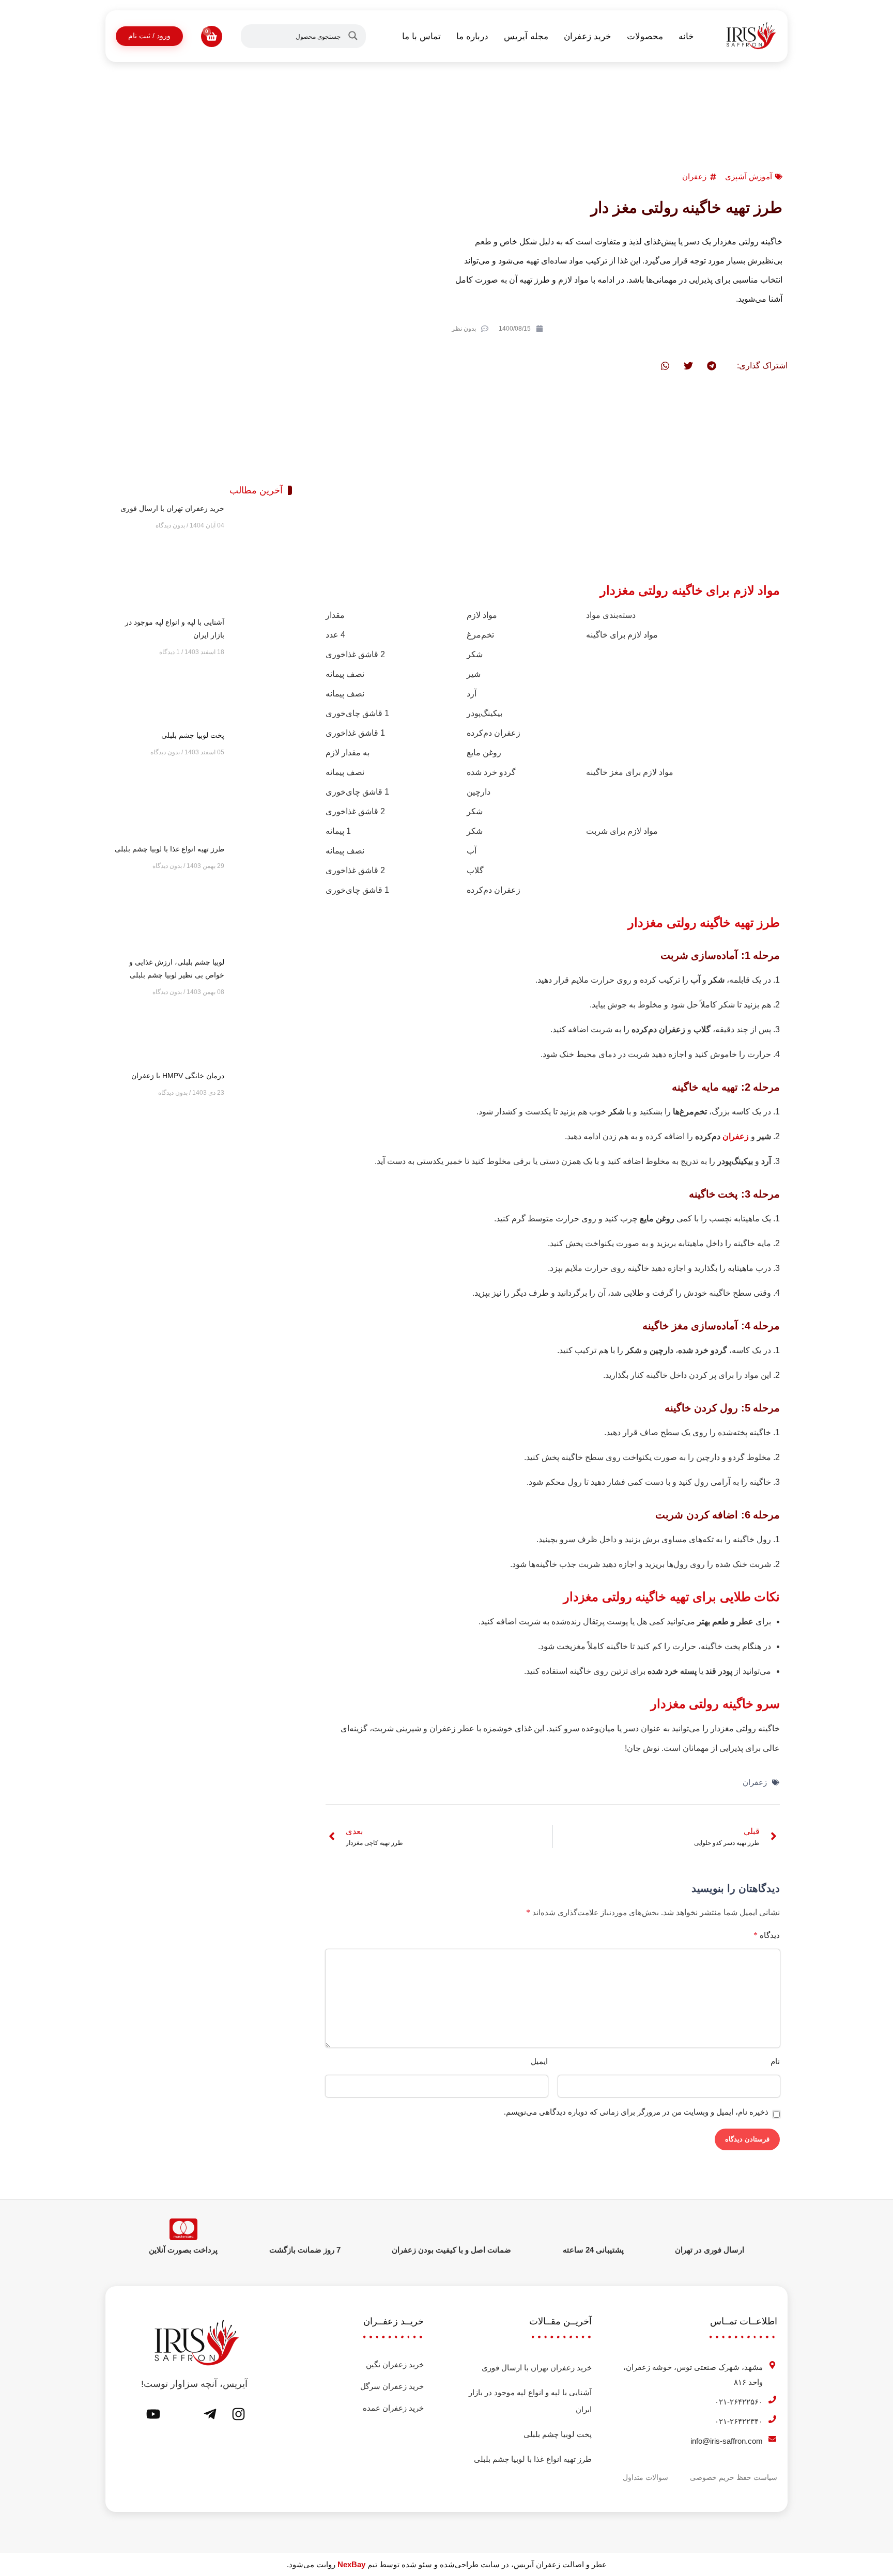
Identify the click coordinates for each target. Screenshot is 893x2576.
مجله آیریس (526, 36)
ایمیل (539, 2061)
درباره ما (472, 36)
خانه (686, 36)
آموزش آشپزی (749, 176)
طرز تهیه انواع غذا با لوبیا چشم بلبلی (170, 849)
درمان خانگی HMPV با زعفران (178, 1076)
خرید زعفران (588, 36)
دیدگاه (767, 1935)
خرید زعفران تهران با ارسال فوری (172, 508)
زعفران (694, 176)
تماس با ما (421, 36)
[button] (711, 366)
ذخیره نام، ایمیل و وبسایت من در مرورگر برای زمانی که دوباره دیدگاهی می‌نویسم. (636, 2112)
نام (775, 2061)
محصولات (645, 36)
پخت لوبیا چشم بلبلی (193, 735)
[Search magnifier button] (355, 36)
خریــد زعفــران (394, 2321)
